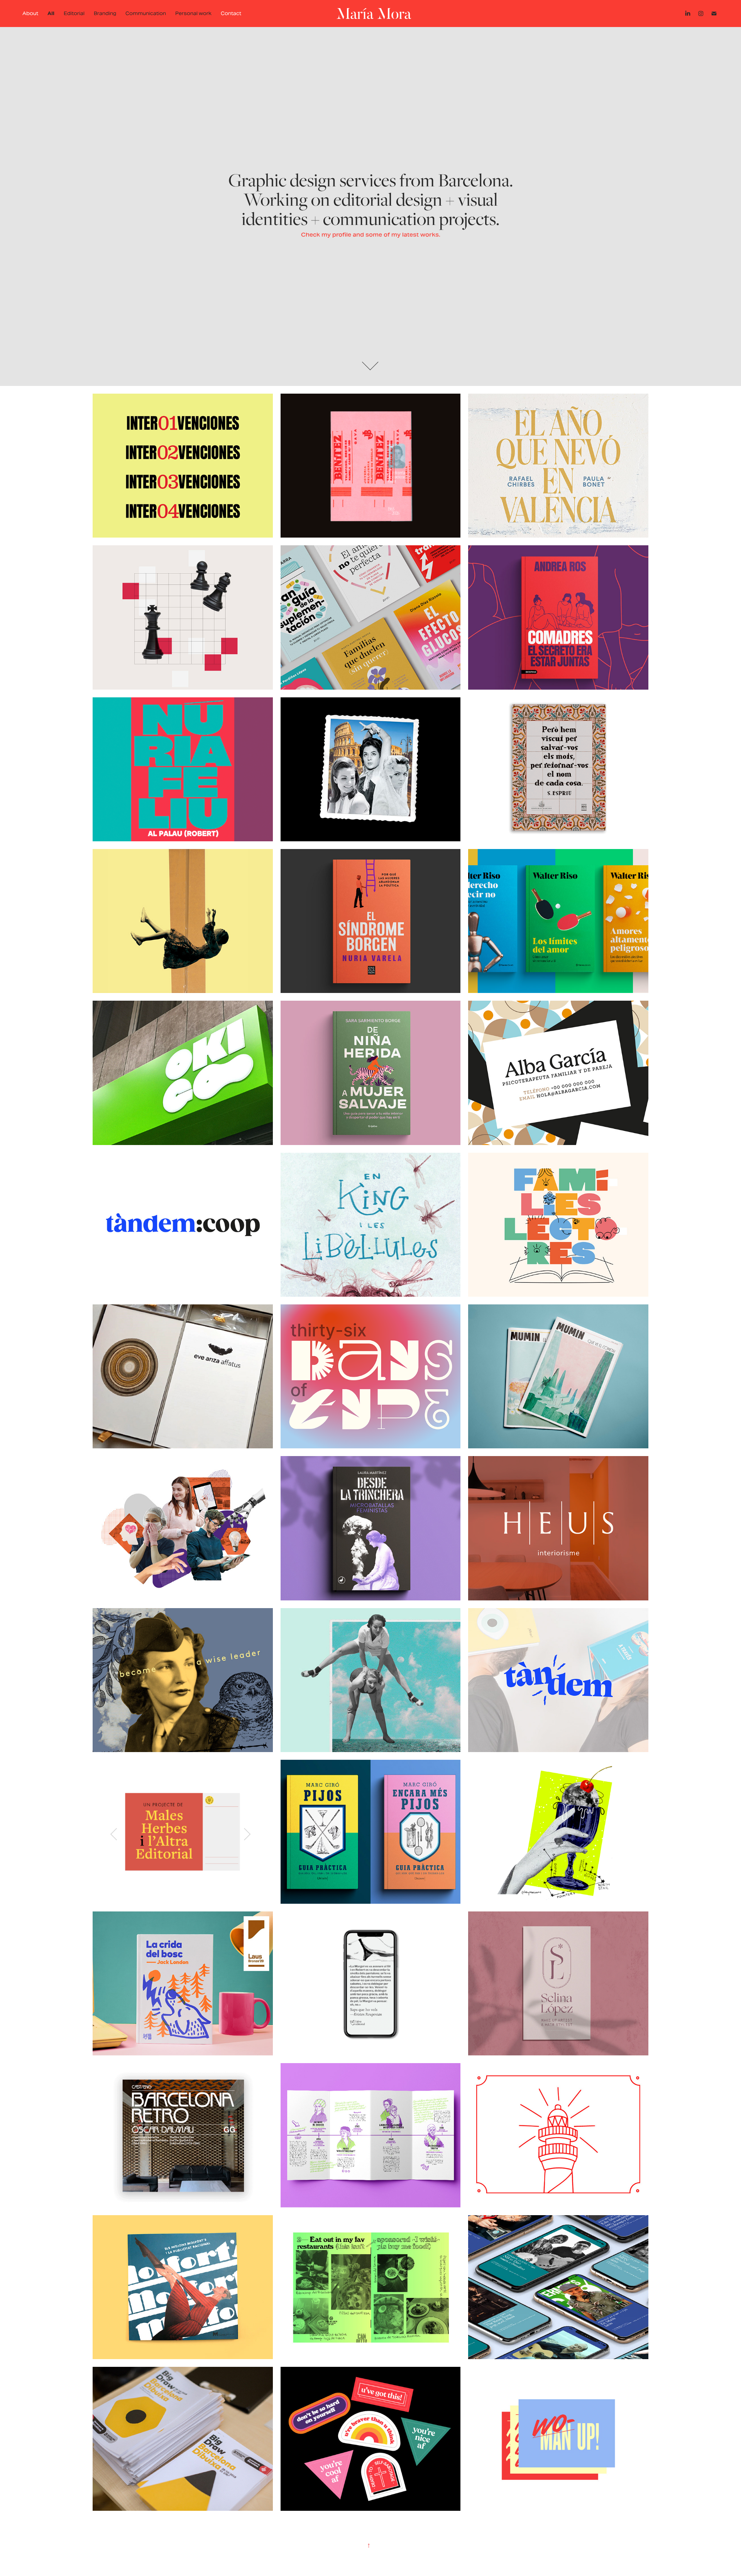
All (51, 13)
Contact (231, 13)
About (30, 13)
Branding (105, 13)
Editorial (74, 13)
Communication (146, 13)
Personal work (193, 13)
